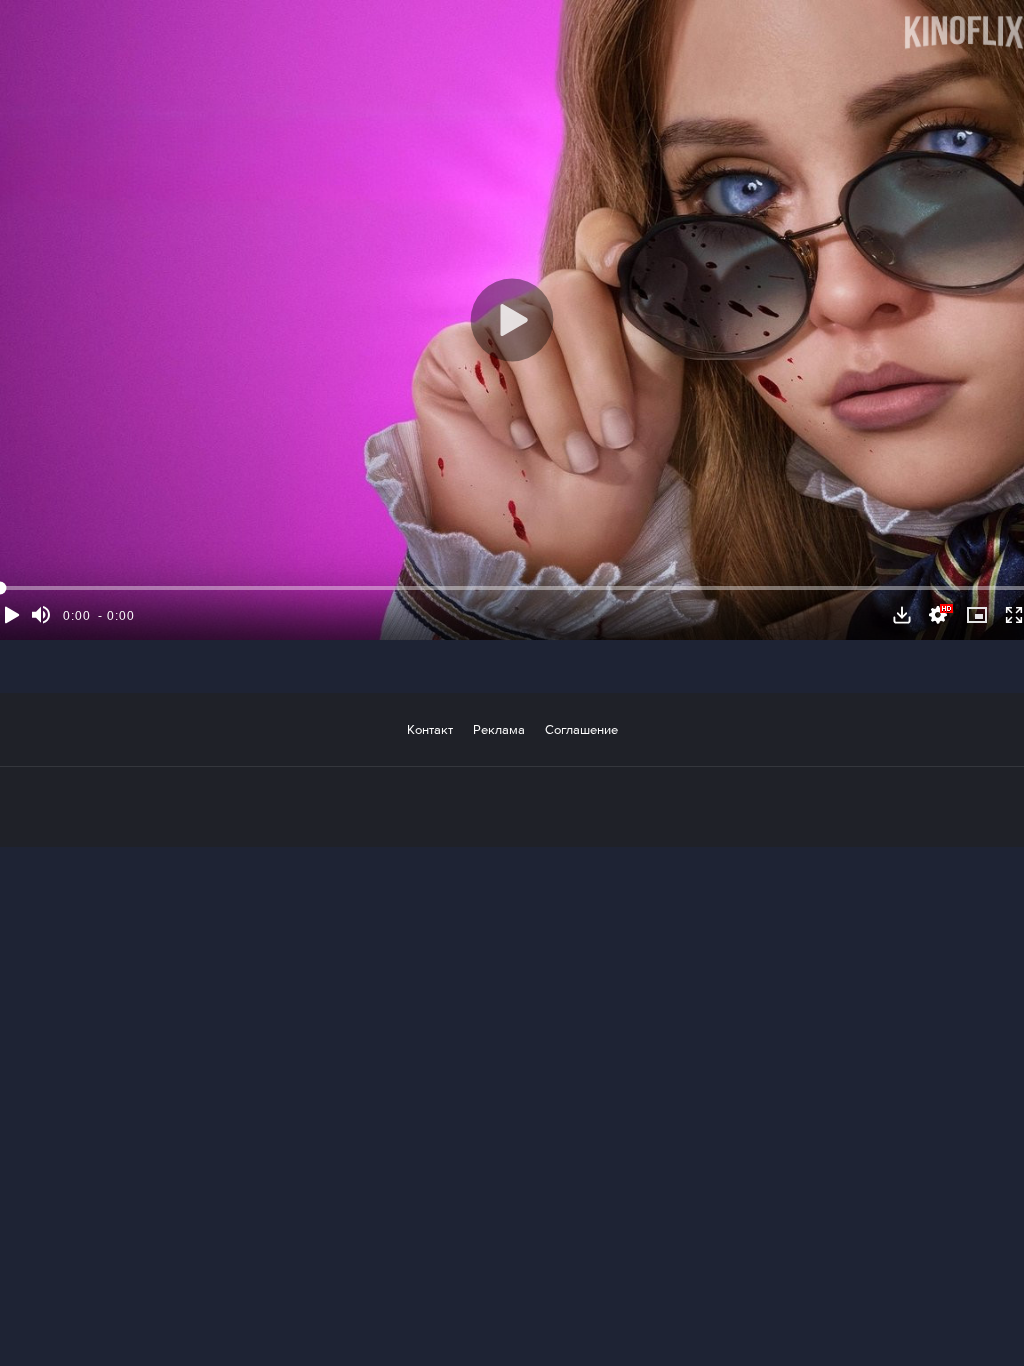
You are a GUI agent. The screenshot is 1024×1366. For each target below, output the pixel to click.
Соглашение (581, 729)
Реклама (499, 729)
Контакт (430, 729)
